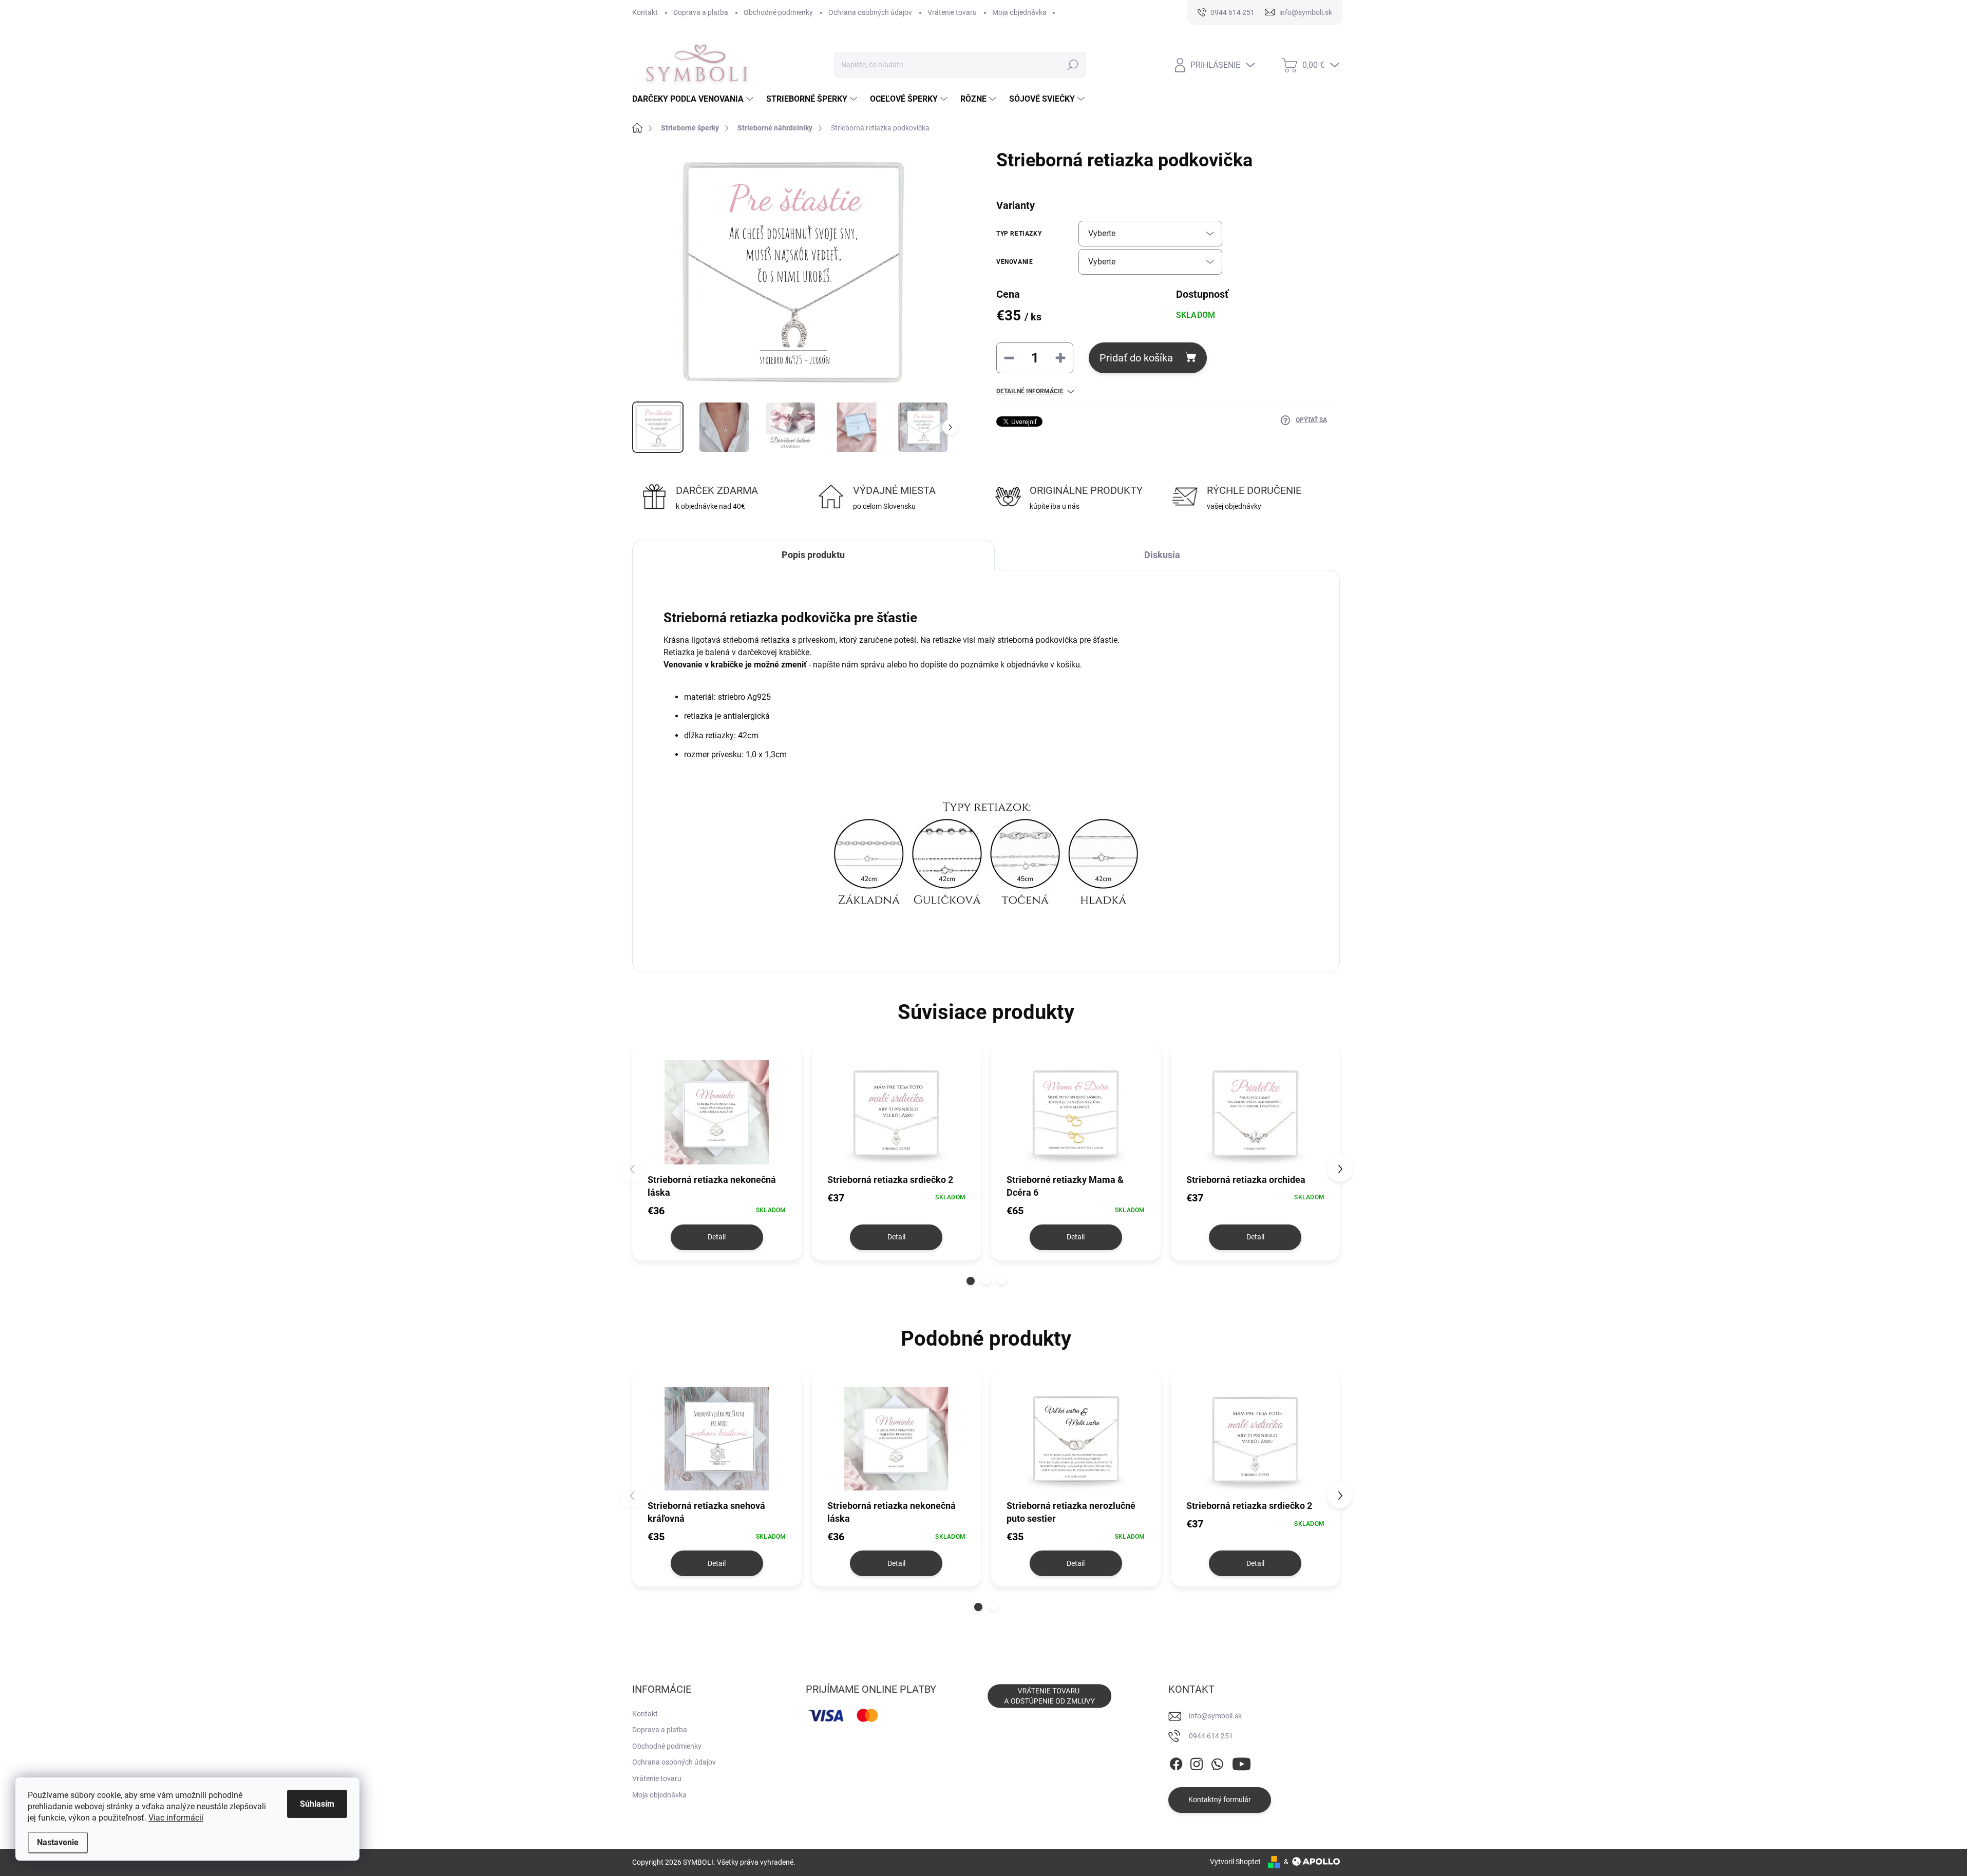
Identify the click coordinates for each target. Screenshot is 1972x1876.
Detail (717, 1237)
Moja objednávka (1019, 12)
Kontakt (645, 12)
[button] (971, 1281)
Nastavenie (58, 1842)
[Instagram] (1197, 1762)
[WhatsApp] (1217, 1762)
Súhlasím (317, 1804)
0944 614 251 (1211, 1736)
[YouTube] (1241, 1762)
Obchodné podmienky (778, 12)
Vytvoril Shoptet (1235, 1862)
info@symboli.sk (1215, 1716)
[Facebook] (1176, 1762)
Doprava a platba (701, 12)
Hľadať (1073, 65)
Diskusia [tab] (1162, 555)
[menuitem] (694, 99)
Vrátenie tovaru (952, 12)
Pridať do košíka (1136, 358)
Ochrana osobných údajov (870, 12)
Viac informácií (176, 1818)
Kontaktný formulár (1220, 1800)
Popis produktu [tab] (813, 555)
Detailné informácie (1030, 391)
